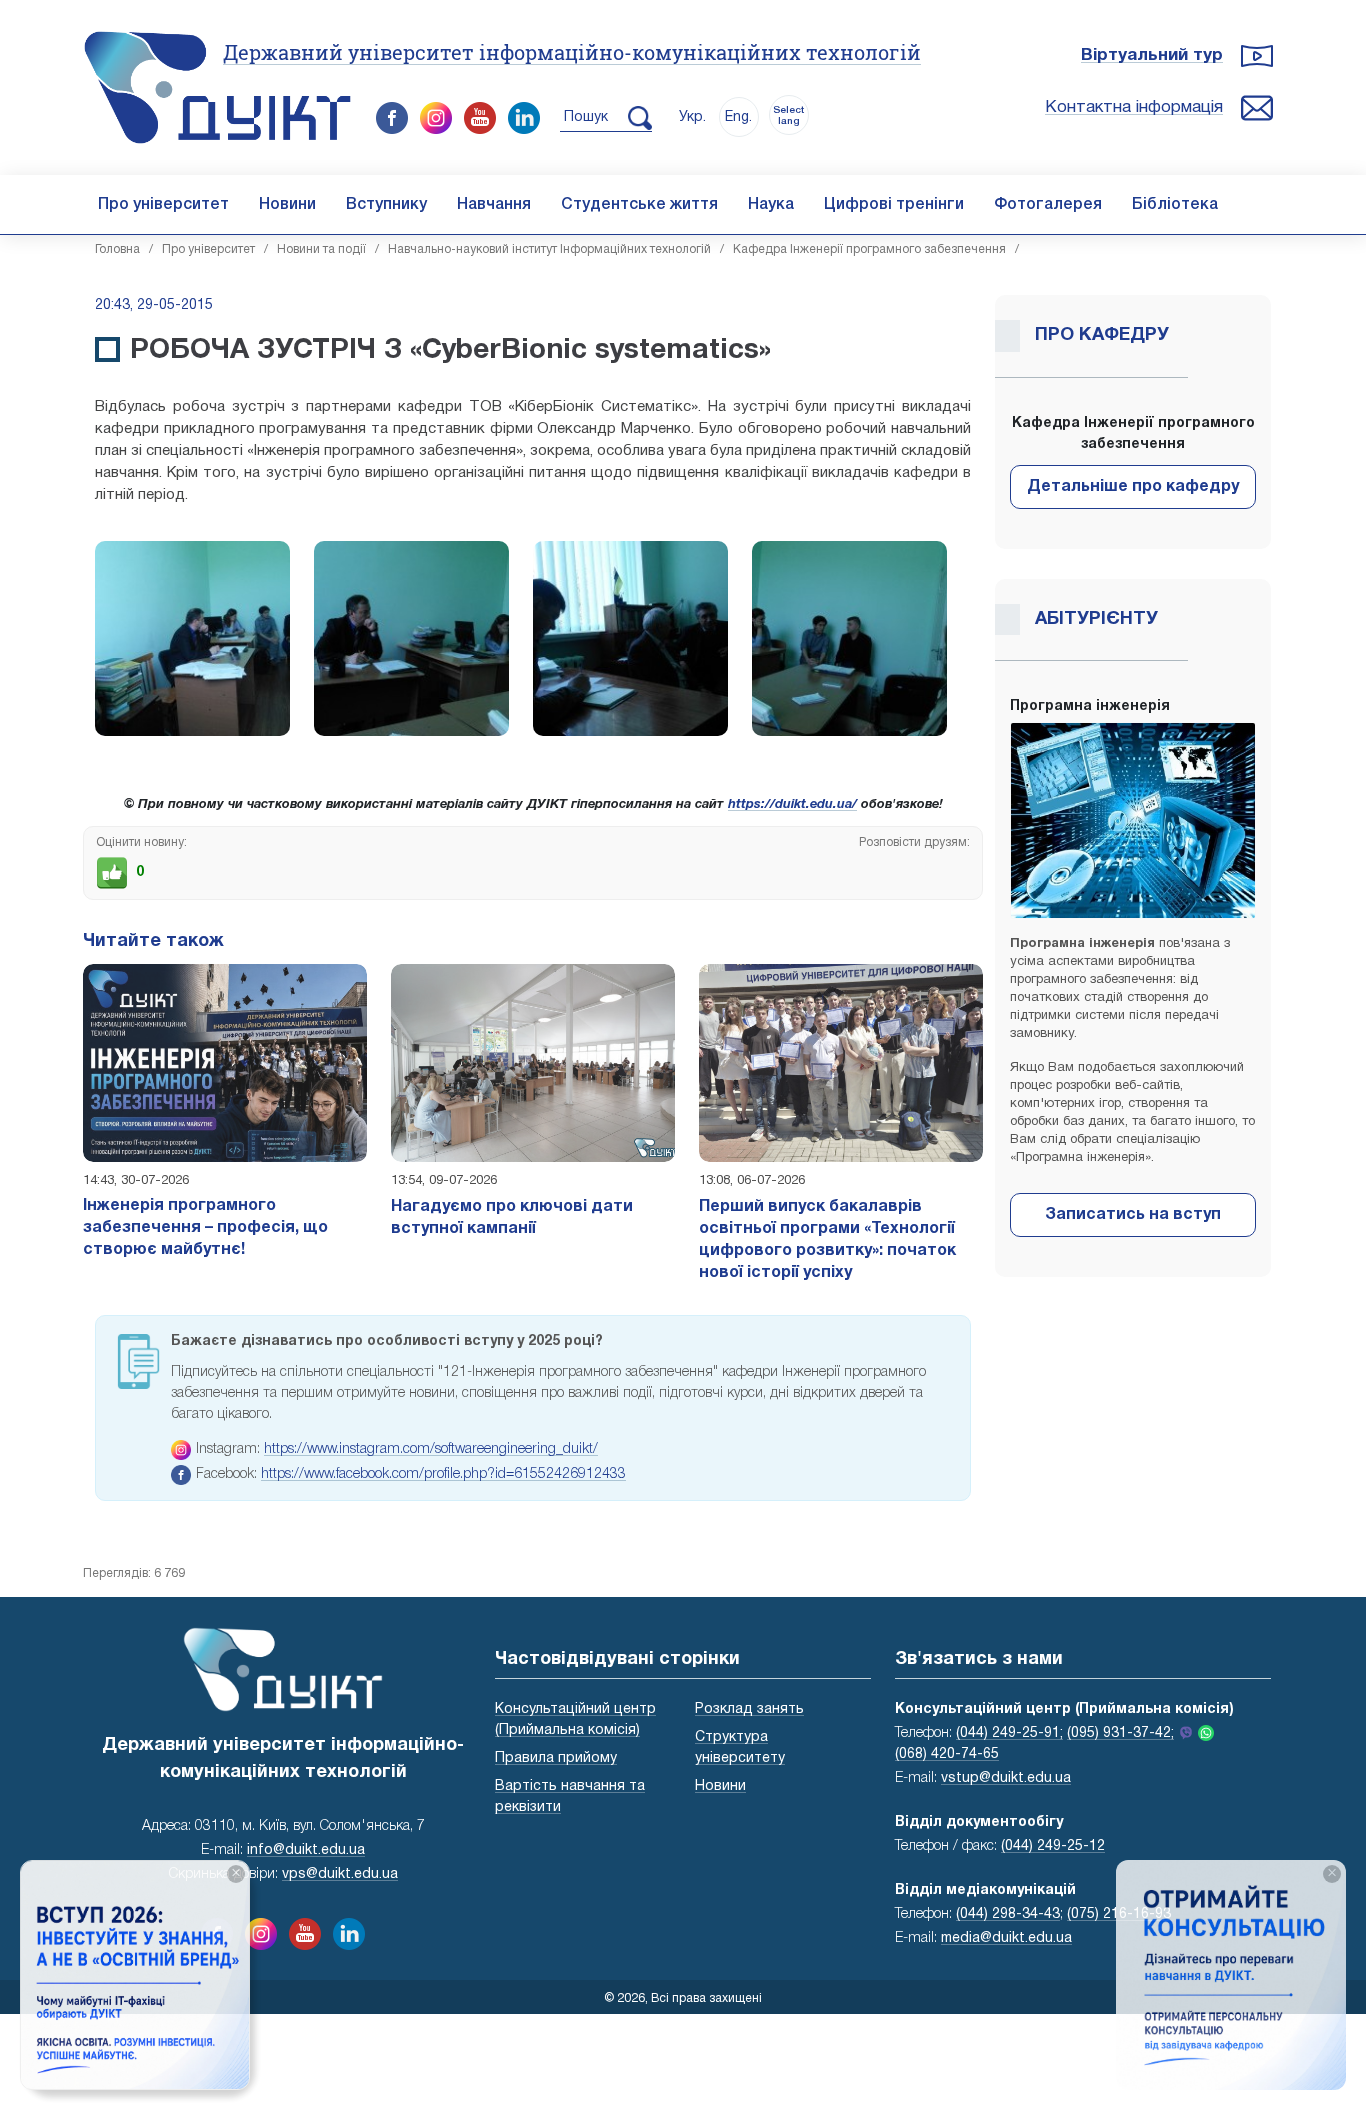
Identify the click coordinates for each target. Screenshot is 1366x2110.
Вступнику (386, 205)
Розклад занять (749, 1709)
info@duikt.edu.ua (306, 1850)
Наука (771, 205)
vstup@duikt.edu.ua (1006, 1778)
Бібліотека (1175, 205)
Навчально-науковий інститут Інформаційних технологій (549, 249)
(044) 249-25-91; (1009, 1733)
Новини (287, 205)
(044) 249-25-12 (1053, 1846)
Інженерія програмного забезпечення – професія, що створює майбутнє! (205, 1228)
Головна (117, 249)
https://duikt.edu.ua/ (792, 805)
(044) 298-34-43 (1008, 1914)
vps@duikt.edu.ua (340, 1874)
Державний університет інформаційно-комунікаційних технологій (572, 52)
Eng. (738, 117)
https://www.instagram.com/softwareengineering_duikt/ (431, 1449)
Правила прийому (556, 1758)
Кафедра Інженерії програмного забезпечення (869, 249)
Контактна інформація (1134, 107)
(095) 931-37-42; (1120, 1733)
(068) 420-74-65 (947, 1754)
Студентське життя (639, 205)
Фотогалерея (1048, 205)
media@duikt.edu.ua (1006, 1938)
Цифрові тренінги (894, 205)
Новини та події (321, 249)
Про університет (163, 205)
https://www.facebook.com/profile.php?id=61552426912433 (443, 1474)
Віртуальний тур (1152, 55)
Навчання (494, 205)
